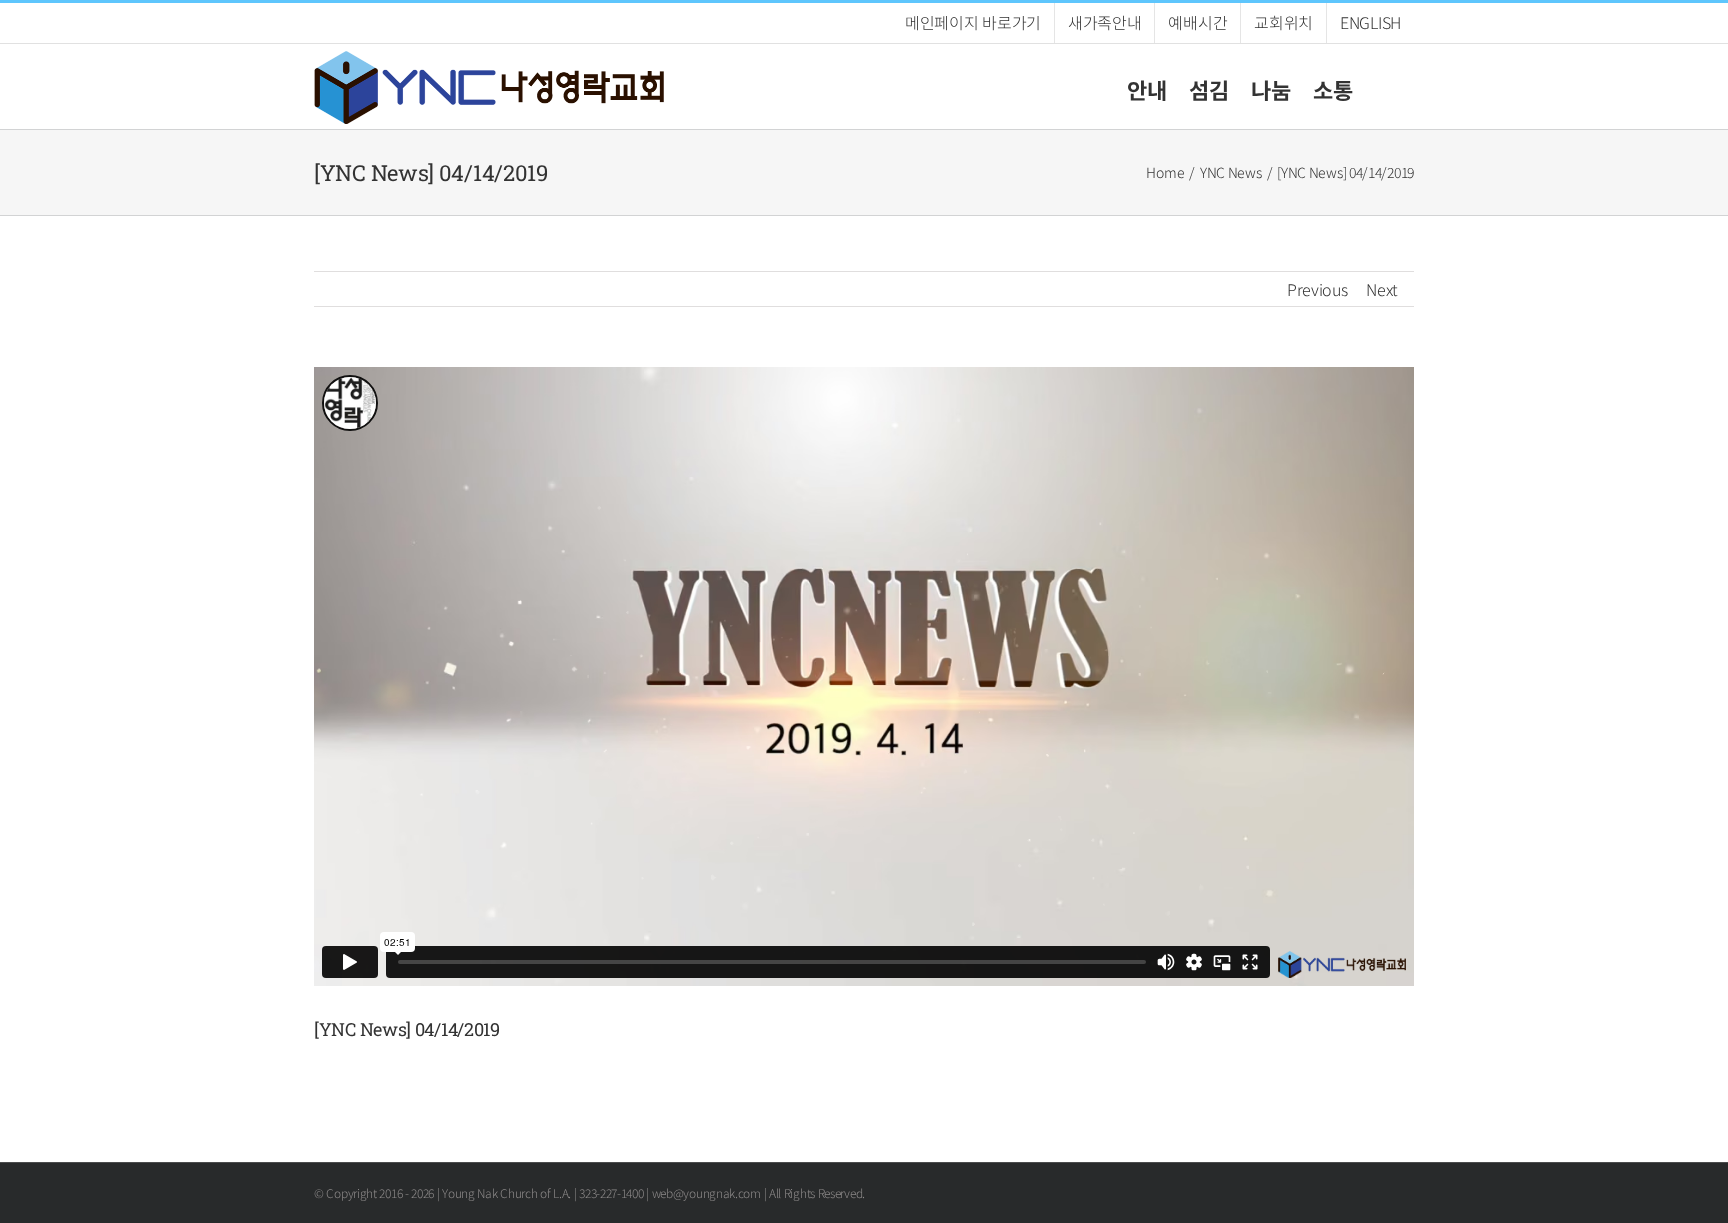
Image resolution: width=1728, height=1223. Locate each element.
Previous (1317, 289)
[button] (1383, 86)
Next (1382, 289)
